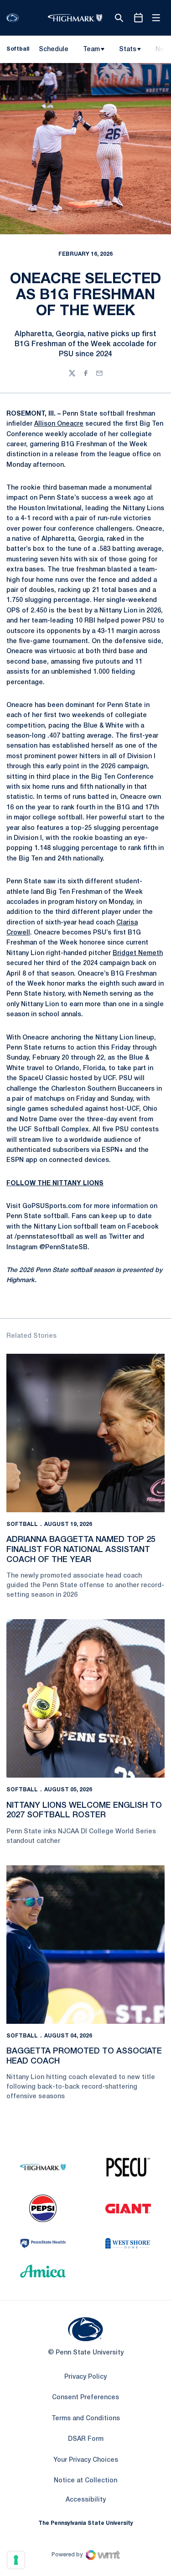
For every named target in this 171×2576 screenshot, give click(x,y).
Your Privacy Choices (86, 2460)
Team (91, 50)
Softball (22, 1524)
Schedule (54, 50)
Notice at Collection (85, 2481)
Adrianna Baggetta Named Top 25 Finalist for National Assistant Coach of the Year (81, 1549)
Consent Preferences (85, 2398)
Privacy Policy (85, 2377)
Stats (128, 50)
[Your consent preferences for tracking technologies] (16, 2560)
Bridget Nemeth (138, 953)
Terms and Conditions (86, 2419)
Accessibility (86, 2500)
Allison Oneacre (59, 424)
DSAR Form (86, 2439)
